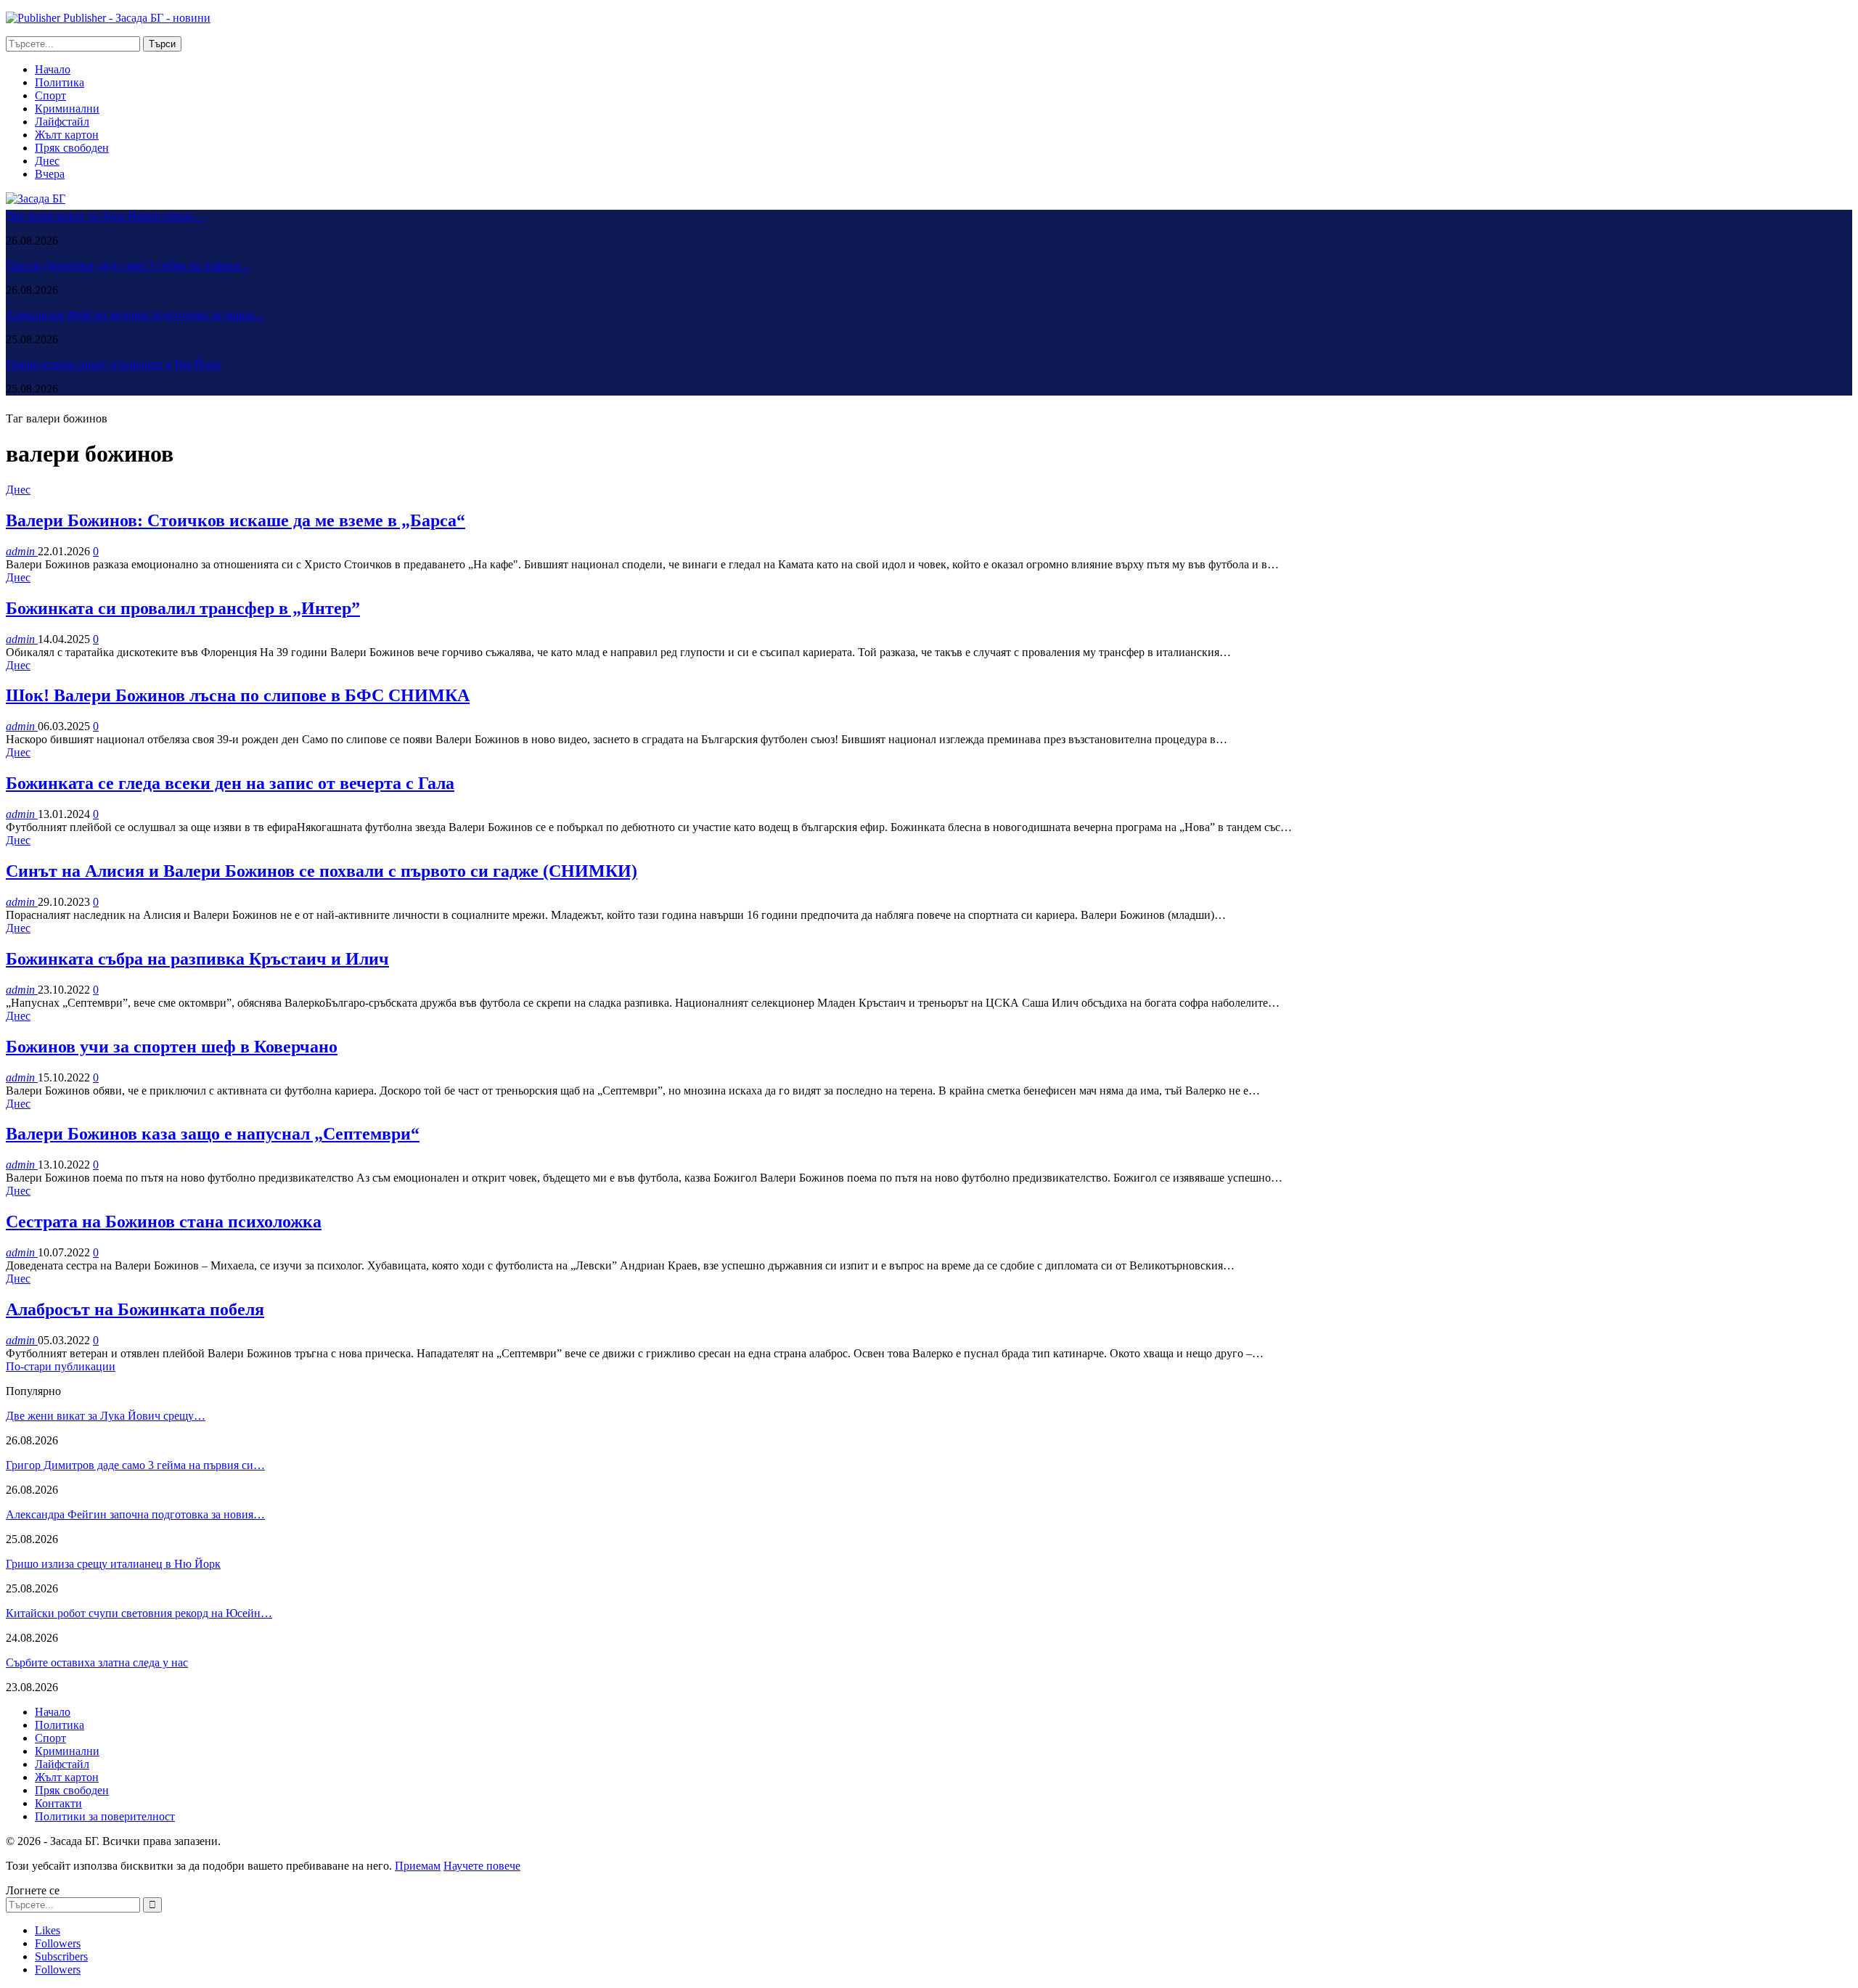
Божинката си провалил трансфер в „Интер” (183, 608)
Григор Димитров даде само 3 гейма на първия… (128, 265)
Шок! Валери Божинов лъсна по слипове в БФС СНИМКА (238, 695)
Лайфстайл (62, 122)
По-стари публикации (61, 1366)
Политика (60, 82)
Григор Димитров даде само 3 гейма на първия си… (135, 1465)
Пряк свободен (72, 148)
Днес (47, 161)
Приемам (418, 1866)
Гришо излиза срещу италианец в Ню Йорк (113, 364)
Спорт (50, 95)
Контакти (58, 1803)
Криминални (67, 109)
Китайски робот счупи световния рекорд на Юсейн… (139, 1613)
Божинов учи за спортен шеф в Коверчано (172, 1047)
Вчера (50, 174)
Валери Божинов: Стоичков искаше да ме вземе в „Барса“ (236, 520)
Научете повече (482, 1866)
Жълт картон (67, 135)
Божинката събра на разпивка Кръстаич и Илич (197, 959)
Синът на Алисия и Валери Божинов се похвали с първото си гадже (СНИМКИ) (322, 871)
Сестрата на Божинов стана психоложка (164, 1222)
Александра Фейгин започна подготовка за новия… (135, 315)
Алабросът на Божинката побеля (135, 1309)
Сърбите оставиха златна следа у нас (97, 1662)
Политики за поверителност (105, 1816)
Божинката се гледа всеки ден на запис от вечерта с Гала (230, 783)
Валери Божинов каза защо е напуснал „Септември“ (213, 1134)
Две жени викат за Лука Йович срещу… (106, 216)
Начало (53, 69)
